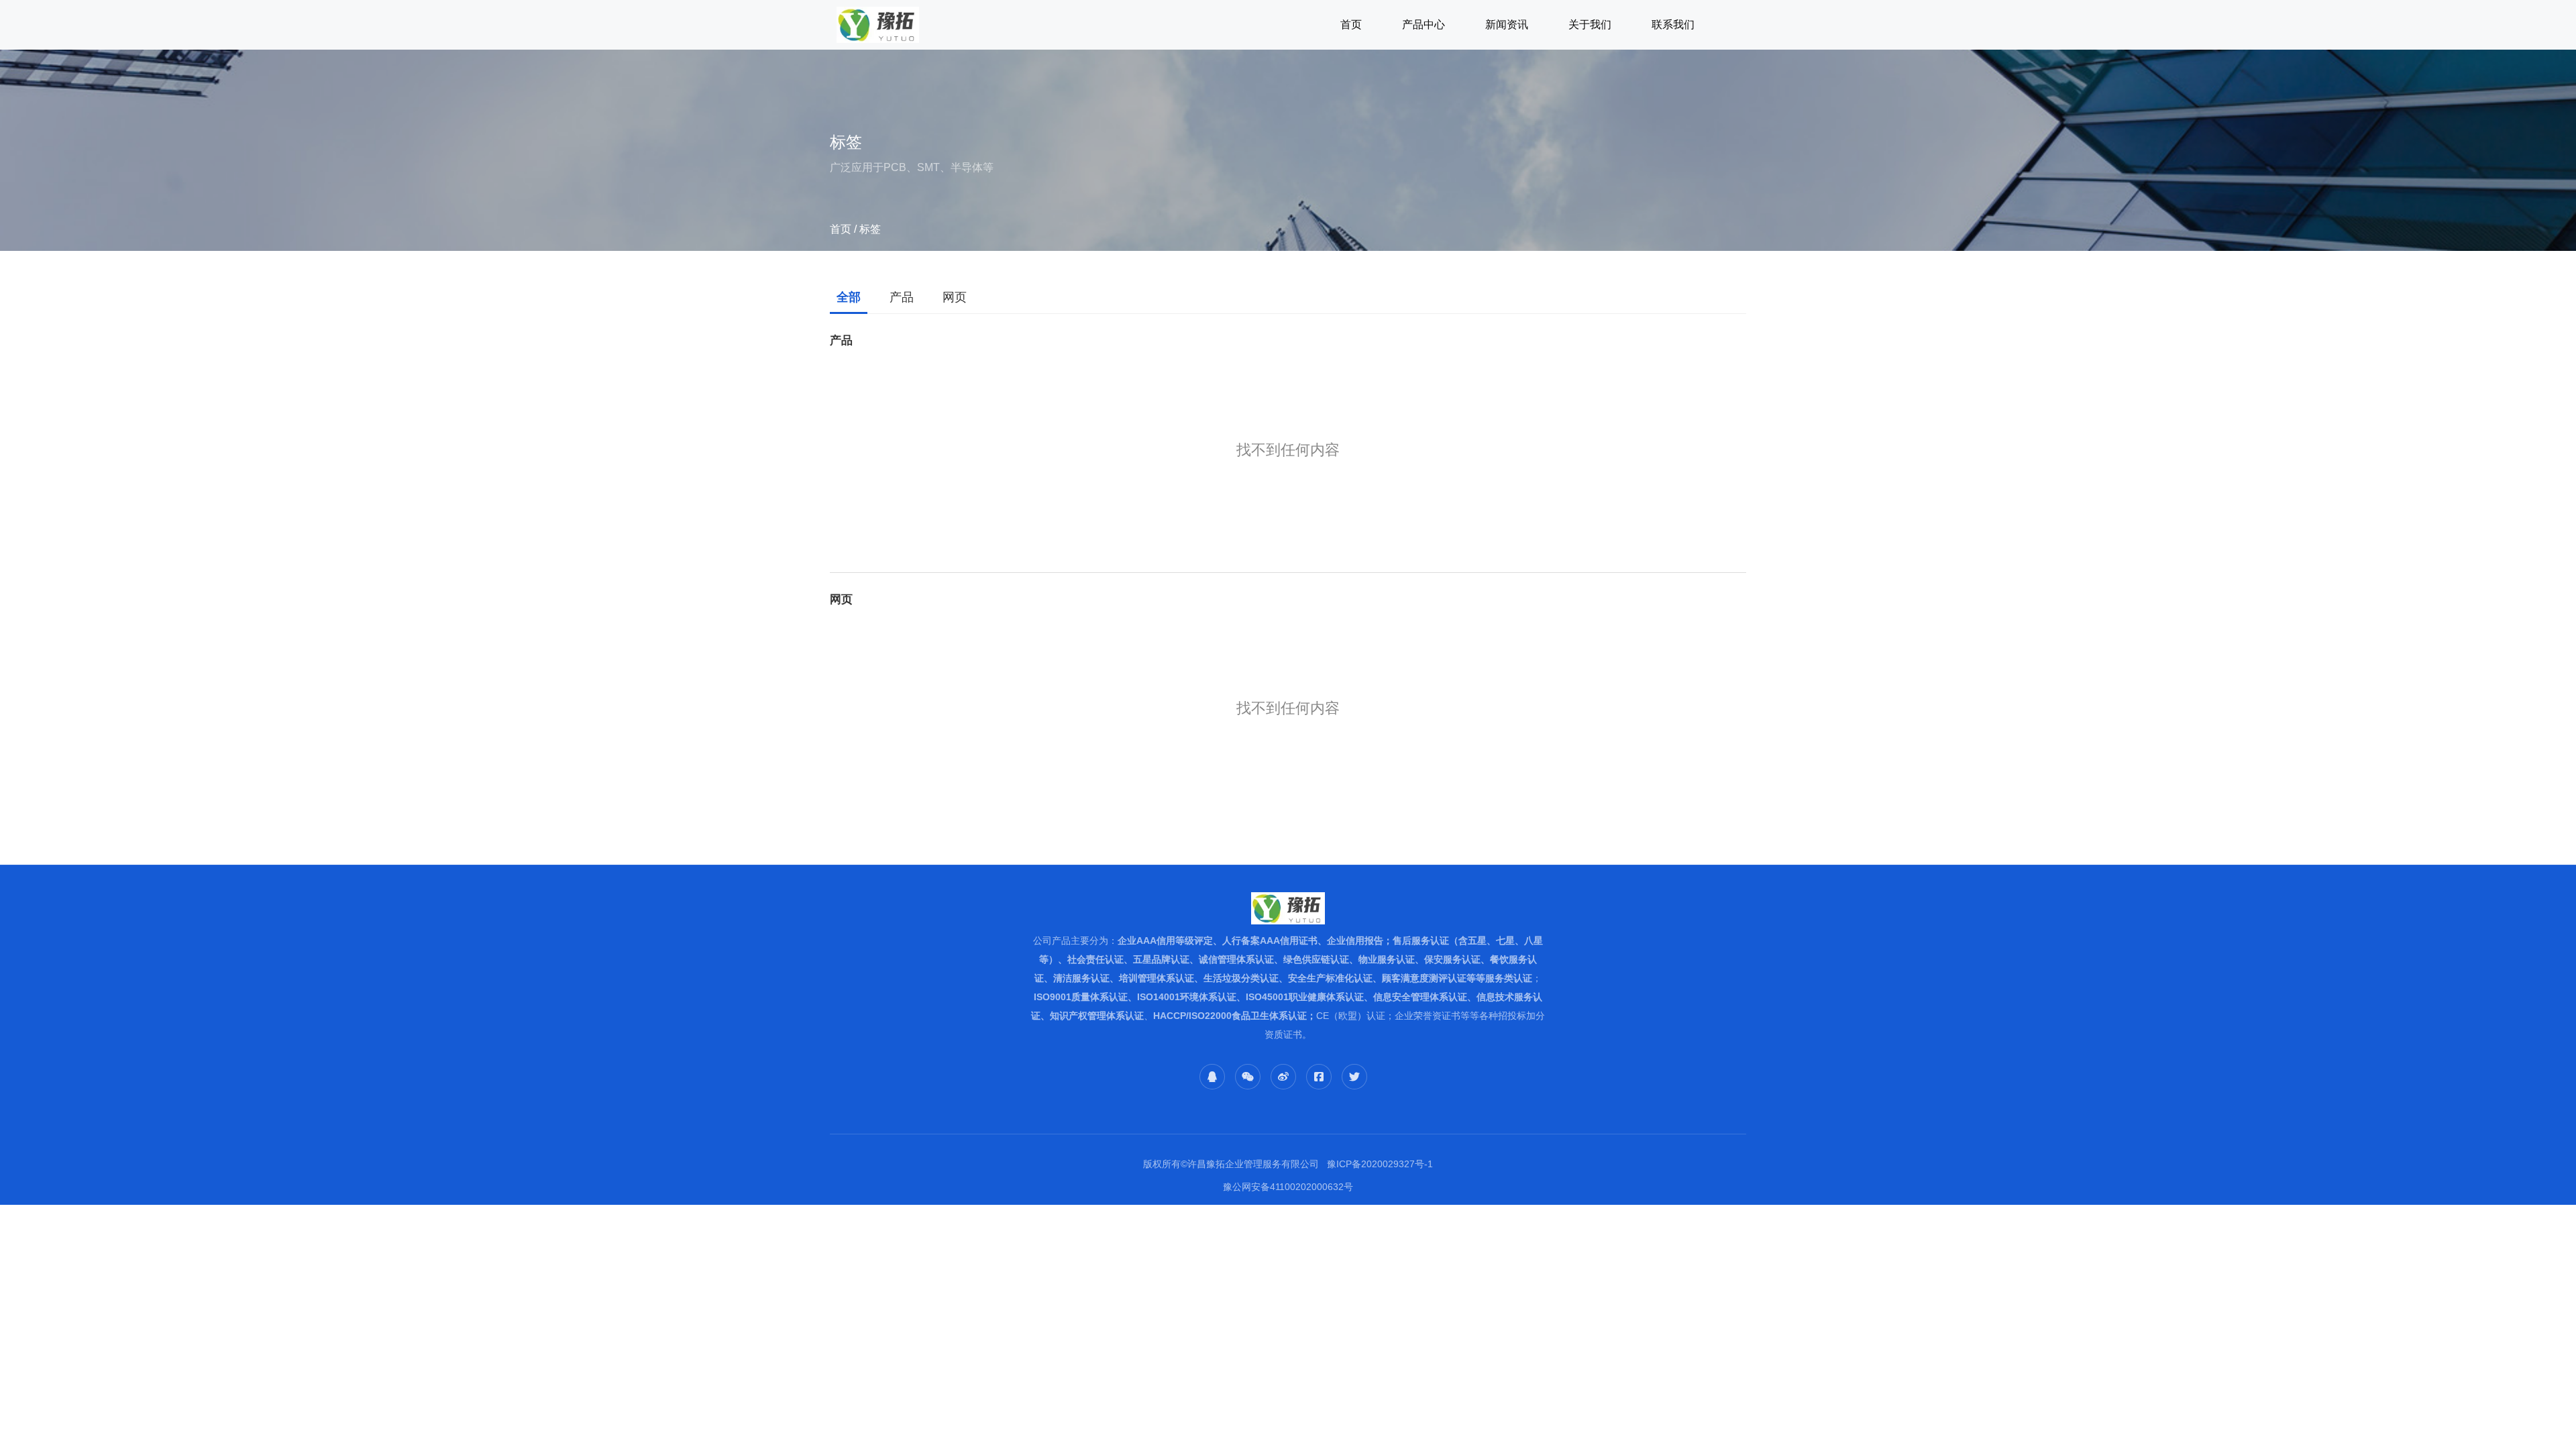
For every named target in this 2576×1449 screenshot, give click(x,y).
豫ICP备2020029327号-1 (1380, 1164)
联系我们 (1673, 24)
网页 (955, 297)
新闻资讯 (1507, 24)
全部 (849, 297)
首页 (1351, 24)
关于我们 (1590, 24)
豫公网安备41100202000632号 (1288, 1187)
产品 (902, 297)
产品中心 (1424, 24)
